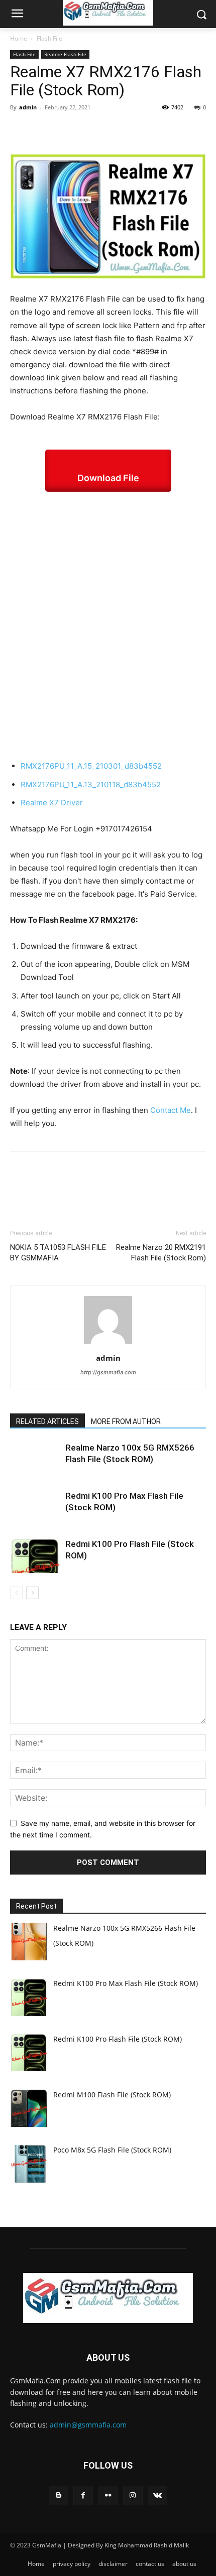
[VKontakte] (157, 2495)
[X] (43, 130)
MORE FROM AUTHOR (126, 1421)
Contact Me (171, 1110)
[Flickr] (108, 2495)
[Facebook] (20, 130)
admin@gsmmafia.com (88, 2425)
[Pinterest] (66, 130)
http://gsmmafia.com (108, 1372)
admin (28, 107)
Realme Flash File (65, 54)
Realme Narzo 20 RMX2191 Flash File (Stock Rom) (161, 1253)
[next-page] (32, 1593)
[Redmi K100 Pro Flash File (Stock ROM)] (35, 1556)
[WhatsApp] (89, 130)
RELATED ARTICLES (47, 1421)
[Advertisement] (108, 626)
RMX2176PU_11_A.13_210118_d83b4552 (91, 784)
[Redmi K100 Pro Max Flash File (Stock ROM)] (35, 1508)
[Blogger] (59, 2495)
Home (19, 38)
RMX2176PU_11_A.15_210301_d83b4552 (91, 766)
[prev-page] (16, 1593)
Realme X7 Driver (52, 803)
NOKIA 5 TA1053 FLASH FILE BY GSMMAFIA (58, 1253)
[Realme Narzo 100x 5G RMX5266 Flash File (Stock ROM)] (35, 1459)
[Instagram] (133, 2495)
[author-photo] (108, 1344)
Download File (108, 478)
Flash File (49, 38)
